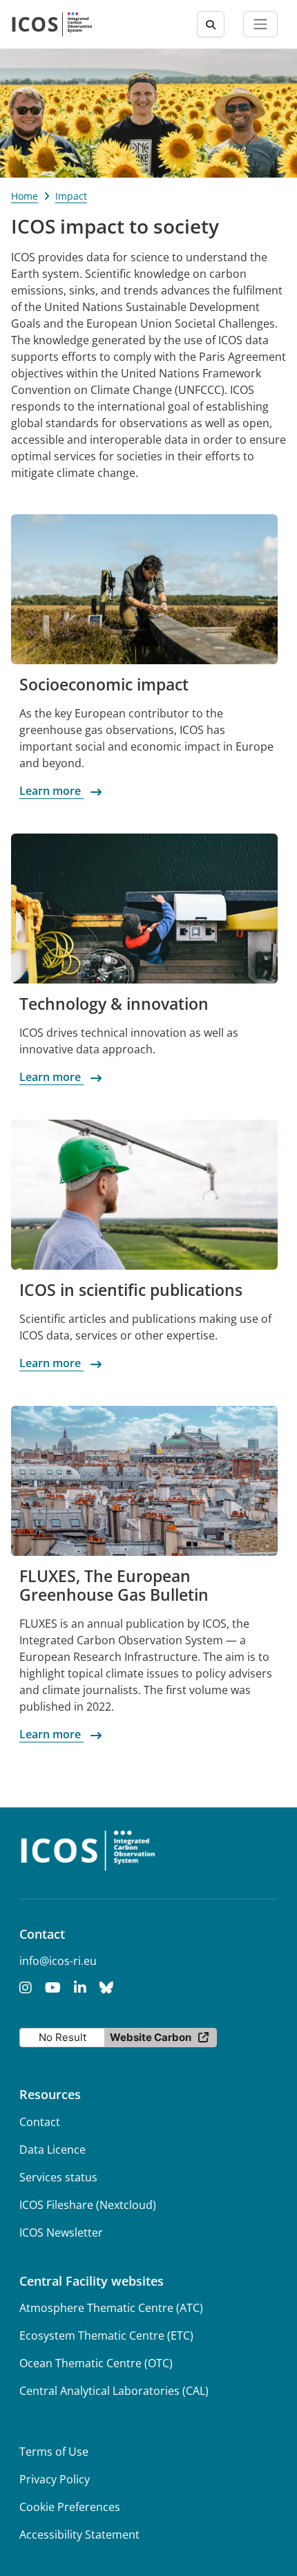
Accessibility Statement (79, 2535)
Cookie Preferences (70, 2507)
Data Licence (52, 2150)
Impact (71, 196)
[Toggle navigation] (260, 24)
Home (25, 196)
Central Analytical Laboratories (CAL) (114, 2391)
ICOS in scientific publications (131, 1290)
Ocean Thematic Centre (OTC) (96, 2363)
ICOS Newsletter (61, 2232)
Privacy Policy (55, 2479)
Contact (40, 2122)
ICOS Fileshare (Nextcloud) (88, 2205)
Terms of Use (54, 2452)
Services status (58, 2177)
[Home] (52, 24)
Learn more (51, 791)
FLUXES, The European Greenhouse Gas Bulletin (114, 1586)
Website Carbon (151, 2037)
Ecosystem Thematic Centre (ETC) (106, 2335)
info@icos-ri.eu (58, 1961)
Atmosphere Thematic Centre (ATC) (111, 2308)
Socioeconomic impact (104, 685)
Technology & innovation (114, 1004)
